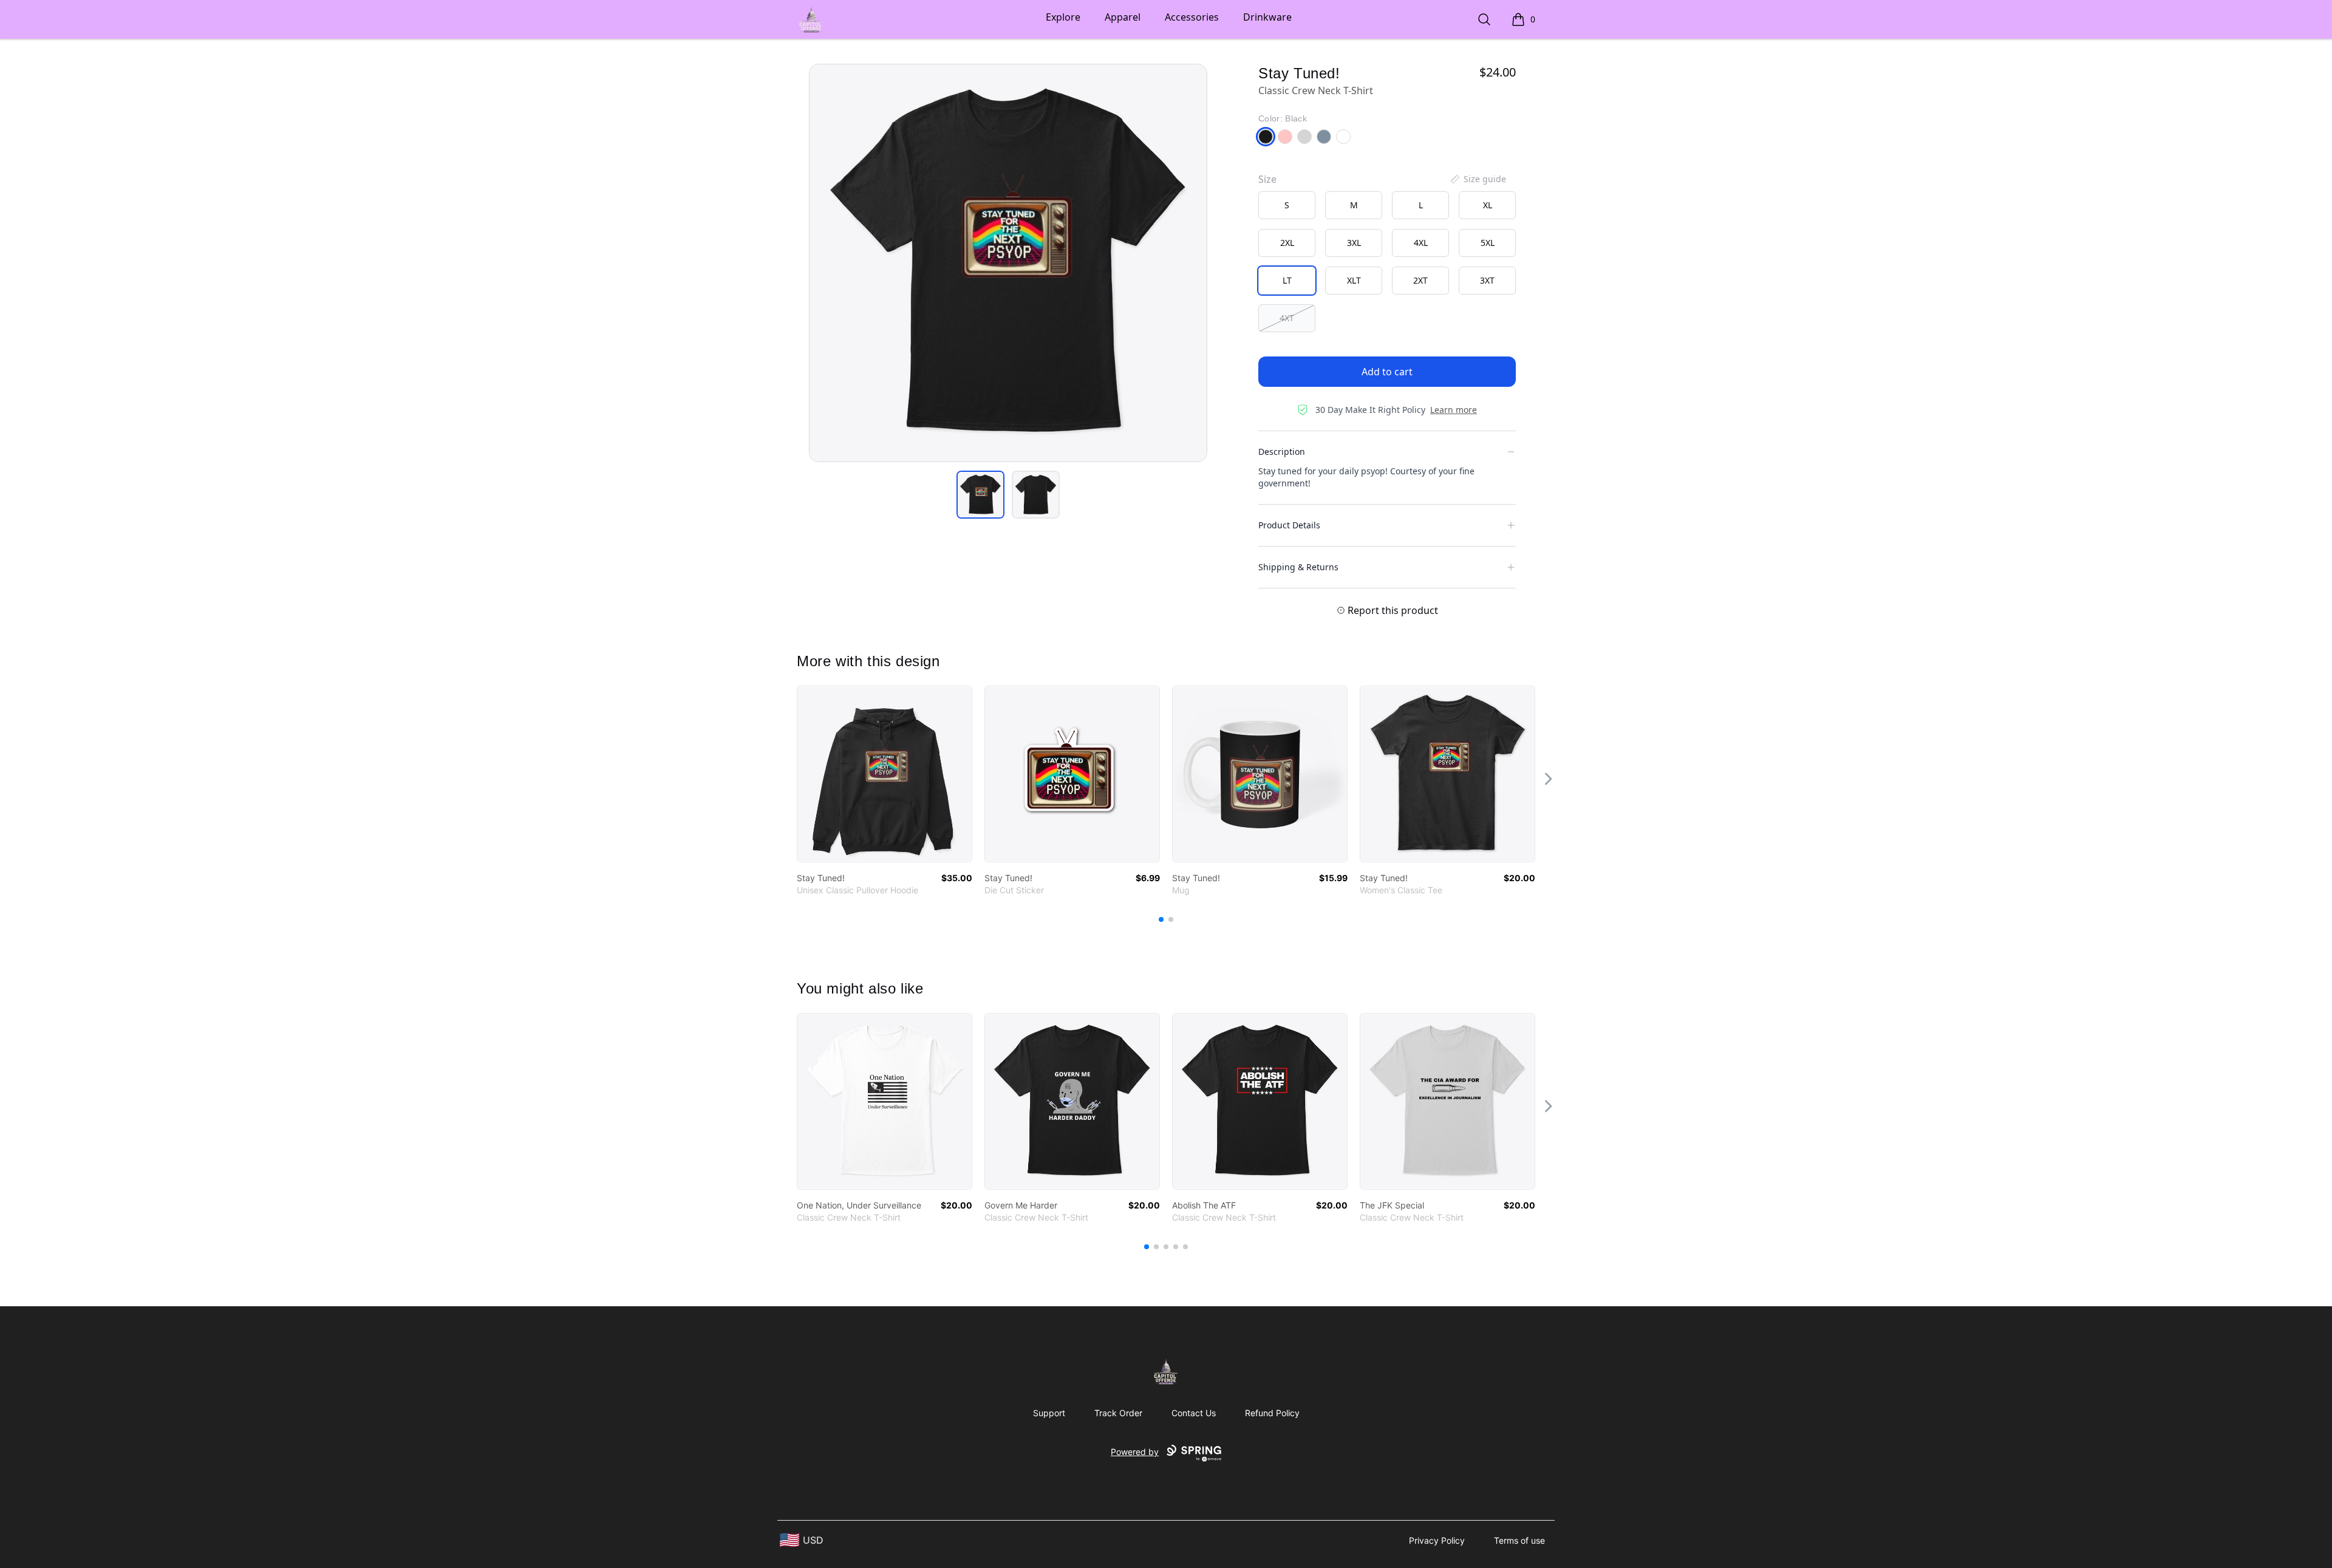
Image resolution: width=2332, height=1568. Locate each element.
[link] (885, 774)
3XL (1354, 243)
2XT (1420, 280)
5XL (1488, 243)
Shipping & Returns (1298, 567)
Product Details (1289, 525)
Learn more (1454, 410)
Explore (1063, 17)
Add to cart (1387, 372)
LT (1287, 280)
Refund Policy (1272, 1413)
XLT (1354, 280)
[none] (1478, 179)
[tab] (980, 495)
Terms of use (1519, 1540)
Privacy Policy (1437, 1540)
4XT (1287, 318)
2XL (1287, 243)
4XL (1421, 243)
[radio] (1287, 205)
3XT (1487, 280)
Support (1049, 1413)
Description (1282, 452)
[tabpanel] (1008, 263)
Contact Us (1194, 1413)
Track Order (1118, 1413)
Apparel (1123, 17)
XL (1488, 205)
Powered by (1135, 1452)
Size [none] (1267, 179)
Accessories (1192, 17)
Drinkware (1267, 17)
